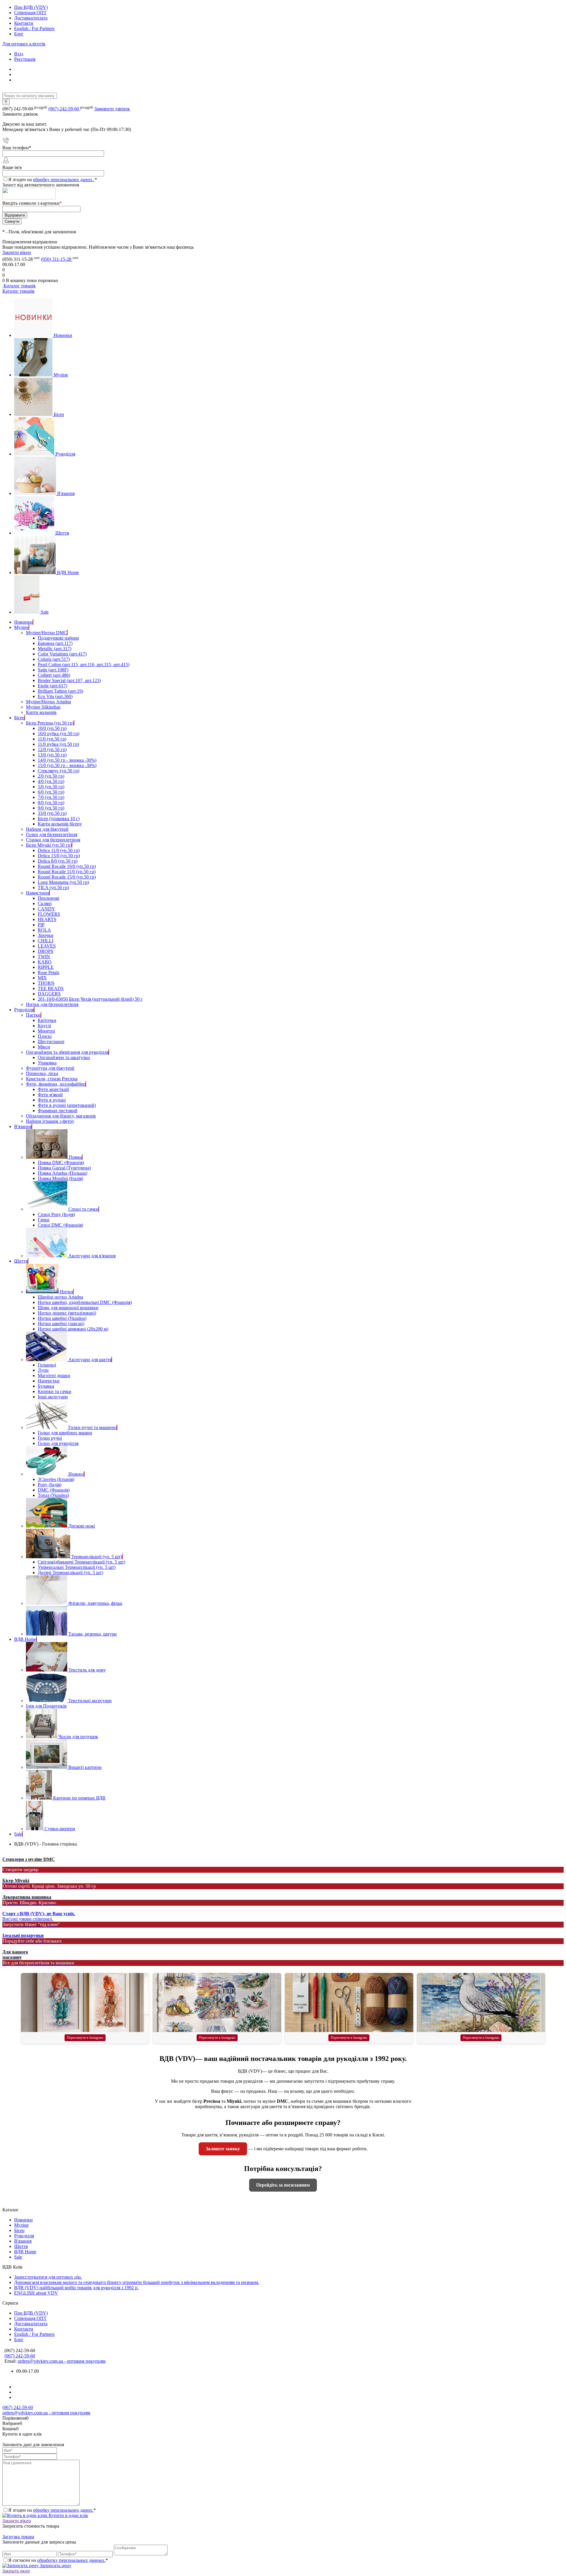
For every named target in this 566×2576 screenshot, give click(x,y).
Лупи (43, 1370)
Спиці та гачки (83, 1209)
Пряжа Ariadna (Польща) (62, 1173)
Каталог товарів (19, 286)
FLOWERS (49, 914)
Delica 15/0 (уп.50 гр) (59, 856)
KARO (45, 962)
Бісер (59, 414)
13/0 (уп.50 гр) (52, 755)
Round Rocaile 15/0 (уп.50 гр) (67, 877)
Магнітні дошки (54, 1375)
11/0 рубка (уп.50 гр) (58, 744)
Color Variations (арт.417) (62, 654)
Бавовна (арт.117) (55, 643)
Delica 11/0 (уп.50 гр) (59, 850)
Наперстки (49, 1381)
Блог (19, 34)
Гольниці (47, 1365)
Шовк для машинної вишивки (68, 1308)
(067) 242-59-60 (64, 109)
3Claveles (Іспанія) (56, 1479)
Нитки (66, 1292)
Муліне (61, 375)
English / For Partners (34, 28)
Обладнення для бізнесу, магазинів (61, 1116)
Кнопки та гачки (55, 1391)
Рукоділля (65, 454)
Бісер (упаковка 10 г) (59, 818)
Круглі (44, 1026)
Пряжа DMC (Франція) (61, 1162)
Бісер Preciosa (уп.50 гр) (50, 723)
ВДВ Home (68, 572)
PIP (41, 925)
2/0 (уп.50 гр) (51, 776)
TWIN (44, 957)
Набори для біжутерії (47, 829)
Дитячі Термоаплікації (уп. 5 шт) (70, 1573)
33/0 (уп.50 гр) (52, 813)
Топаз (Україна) (53, 1495)
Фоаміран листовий (58, 1111)
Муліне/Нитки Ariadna (48, 702)
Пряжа (75, 1157)
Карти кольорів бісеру (60, 824)
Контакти (24, 23)
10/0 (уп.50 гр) (52, 728)
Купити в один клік (68, 2515)
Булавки (46, 1386)
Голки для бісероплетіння (52, 834)
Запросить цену (55, 2566)
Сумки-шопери (60, 1829)
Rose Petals (48, 972)
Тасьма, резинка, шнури (93, 1634)
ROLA (44, 930)
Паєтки (33, 1015)
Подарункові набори (58, 638)
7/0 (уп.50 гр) (51, 797)
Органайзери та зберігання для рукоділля (67, 1052)
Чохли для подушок (78, 1737)
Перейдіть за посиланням (283, 2185)
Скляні (45, 903)
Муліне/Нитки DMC (46, 633)
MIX (42, 978)
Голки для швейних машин (65, 1433)
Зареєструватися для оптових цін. (48, 2277)
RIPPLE (46, 967)
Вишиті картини (85, 1767)
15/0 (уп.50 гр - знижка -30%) (67, 765)
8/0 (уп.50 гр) (51, 803)
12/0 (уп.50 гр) (52, 749)
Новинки (63, 335)
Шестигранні (51, 1042)
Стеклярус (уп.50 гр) (59, 771)
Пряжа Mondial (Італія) (60, 1178)
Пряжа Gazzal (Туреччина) (64, 1168)
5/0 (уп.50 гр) (51, 787)
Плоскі (45, 1036)
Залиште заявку (223, 2149)
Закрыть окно (16, 2571)
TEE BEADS (51, 988)
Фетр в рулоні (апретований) (67, 1105)
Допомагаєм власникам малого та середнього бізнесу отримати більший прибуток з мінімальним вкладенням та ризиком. (137, 2282)
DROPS (46, 951)
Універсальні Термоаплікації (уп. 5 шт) (77, 1567)
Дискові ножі (82, 1526)
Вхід (19, 54)
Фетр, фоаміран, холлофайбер (56, 1084)
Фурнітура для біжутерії (50, 1068)
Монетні (46, 1031)
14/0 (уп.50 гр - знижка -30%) (67, 760)
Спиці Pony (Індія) (56, 1214)
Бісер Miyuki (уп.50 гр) (49, 845)
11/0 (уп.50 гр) (52, 739)
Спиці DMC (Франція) (60, 1225)
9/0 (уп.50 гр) (51, 808)
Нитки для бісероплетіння (52, 1004)
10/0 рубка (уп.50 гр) (59, 734)
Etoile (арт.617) (52, 686)
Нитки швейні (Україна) (62, 1318)
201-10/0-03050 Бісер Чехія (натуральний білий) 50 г (90, 999)
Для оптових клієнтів (24, 44)
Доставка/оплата (31, 18)
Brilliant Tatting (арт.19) (60, 691)
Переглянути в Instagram (85, 2038)
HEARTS (47, 919)
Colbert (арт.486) (54, 675)
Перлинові (48, 898)
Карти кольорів (41, 712)
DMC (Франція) (54, 1490)
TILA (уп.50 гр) (53, 888)
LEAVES (47, 946)
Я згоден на (53, 180)
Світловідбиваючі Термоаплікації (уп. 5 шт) (82, 1562)
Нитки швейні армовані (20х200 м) (73, 1329)
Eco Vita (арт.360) (55, 696)
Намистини (38, 893)
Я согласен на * (58, 2560)
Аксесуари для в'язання (92, 1256)
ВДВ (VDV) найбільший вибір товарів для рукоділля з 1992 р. (76, 2288)
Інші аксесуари (53, 1397)
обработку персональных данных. (71, 2560)
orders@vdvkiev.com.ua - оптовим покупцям (62, 2361)
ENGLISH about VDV (36, 2293)
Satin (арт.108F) (53, 670)
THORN (46, 983)
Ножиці (76, 1474)
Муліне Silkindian (43, 707)
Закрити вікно (17, 252)
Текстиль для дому (87, 1670)
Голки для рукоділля (58, 1443)
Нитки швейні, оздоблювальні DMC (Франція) (85, 1302)
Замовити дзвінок (112, 109)
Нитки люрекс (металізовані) (67, 1313)
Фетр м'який (50, 1095)
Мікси (44, 1047)
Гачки (44, 1220)
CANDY (46, 909)
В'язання (66, 493)
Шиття (62, 533)
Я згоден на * (52, 2510)
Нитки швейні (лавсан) (61, 1324)
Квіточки (47, 1020)
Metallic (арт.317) (55, 649)
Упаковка (47, 1063)
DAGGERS (49, 994)
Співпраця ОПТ (30, 13)
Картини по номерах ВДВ (79, 1798)
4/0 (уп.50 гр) (51, 781)
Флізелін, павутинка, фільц (95, 1603)
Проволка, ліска (42, 1073)
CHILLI (46, 941)
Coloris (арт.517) (54, 659)
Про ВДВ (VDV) (31, 7)
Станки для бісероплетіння (53, 840)
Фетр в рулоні (52, 1100)
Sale (45, 612)
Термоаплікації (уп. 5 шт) (97, 1557)
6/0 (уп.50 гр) (51, 792)
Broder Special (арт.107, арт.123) (69, 680)
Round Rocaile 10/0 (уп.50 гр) (67, 866)
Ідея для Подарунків (46, 1706)
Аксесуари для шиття (90, 1360)
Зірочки (46, 935)
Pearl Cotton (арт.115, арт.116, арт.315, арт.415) (84, 665)
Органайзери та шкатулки (64, 1057)
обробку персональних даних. (64, 180)
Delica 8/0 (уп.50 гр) (58, 861)
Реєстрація (25, 59)
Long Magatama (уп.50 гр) (63, 882)
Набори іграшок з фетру (50, 1121)
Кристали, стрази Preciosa (52, 1079)
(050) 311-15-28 (57, 259)
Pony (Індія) (50, 1485)
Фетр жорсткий (53, 1089)
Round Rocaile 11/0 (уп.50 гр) (67, 872)
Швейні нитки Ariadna (60, 1297)
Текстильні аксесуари (90, 1701)
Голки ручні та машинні (93, 1427)
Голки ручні (50, 1438)
